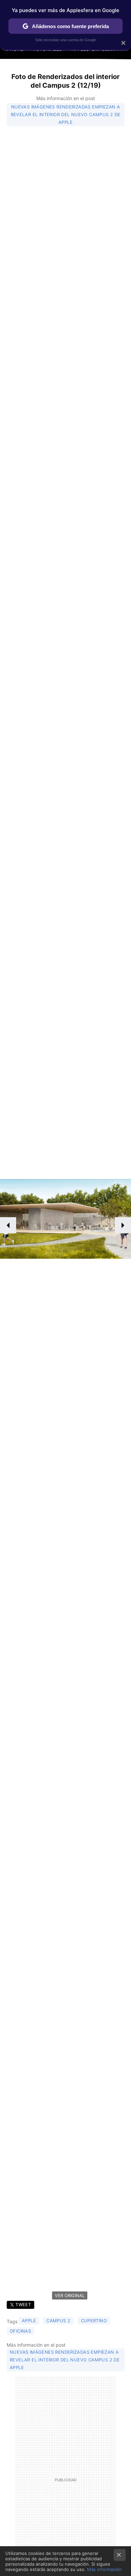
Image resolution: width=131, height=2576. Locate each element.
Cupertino (94, 2321)
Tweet (23, 2305)
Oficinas (20, 2331)
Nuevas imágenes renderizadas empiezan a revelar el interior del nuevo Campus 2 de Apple (66, 114)
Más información (104, 2569)
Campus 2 (58, 2321)
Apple (29, 2321)
